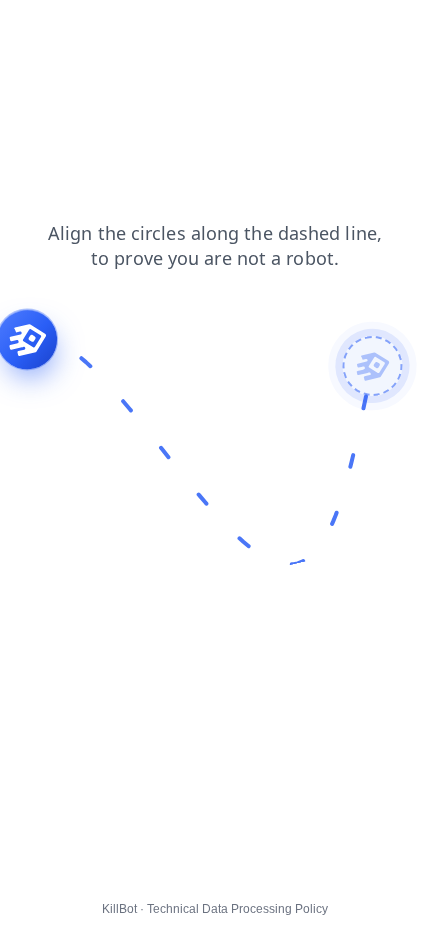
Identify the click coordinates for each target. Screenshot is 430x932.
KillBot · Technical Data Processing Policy (215, 909)
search (35, 29)
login (96, 29)
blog (148, 29)
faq (253, 29)
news (202, 29)
